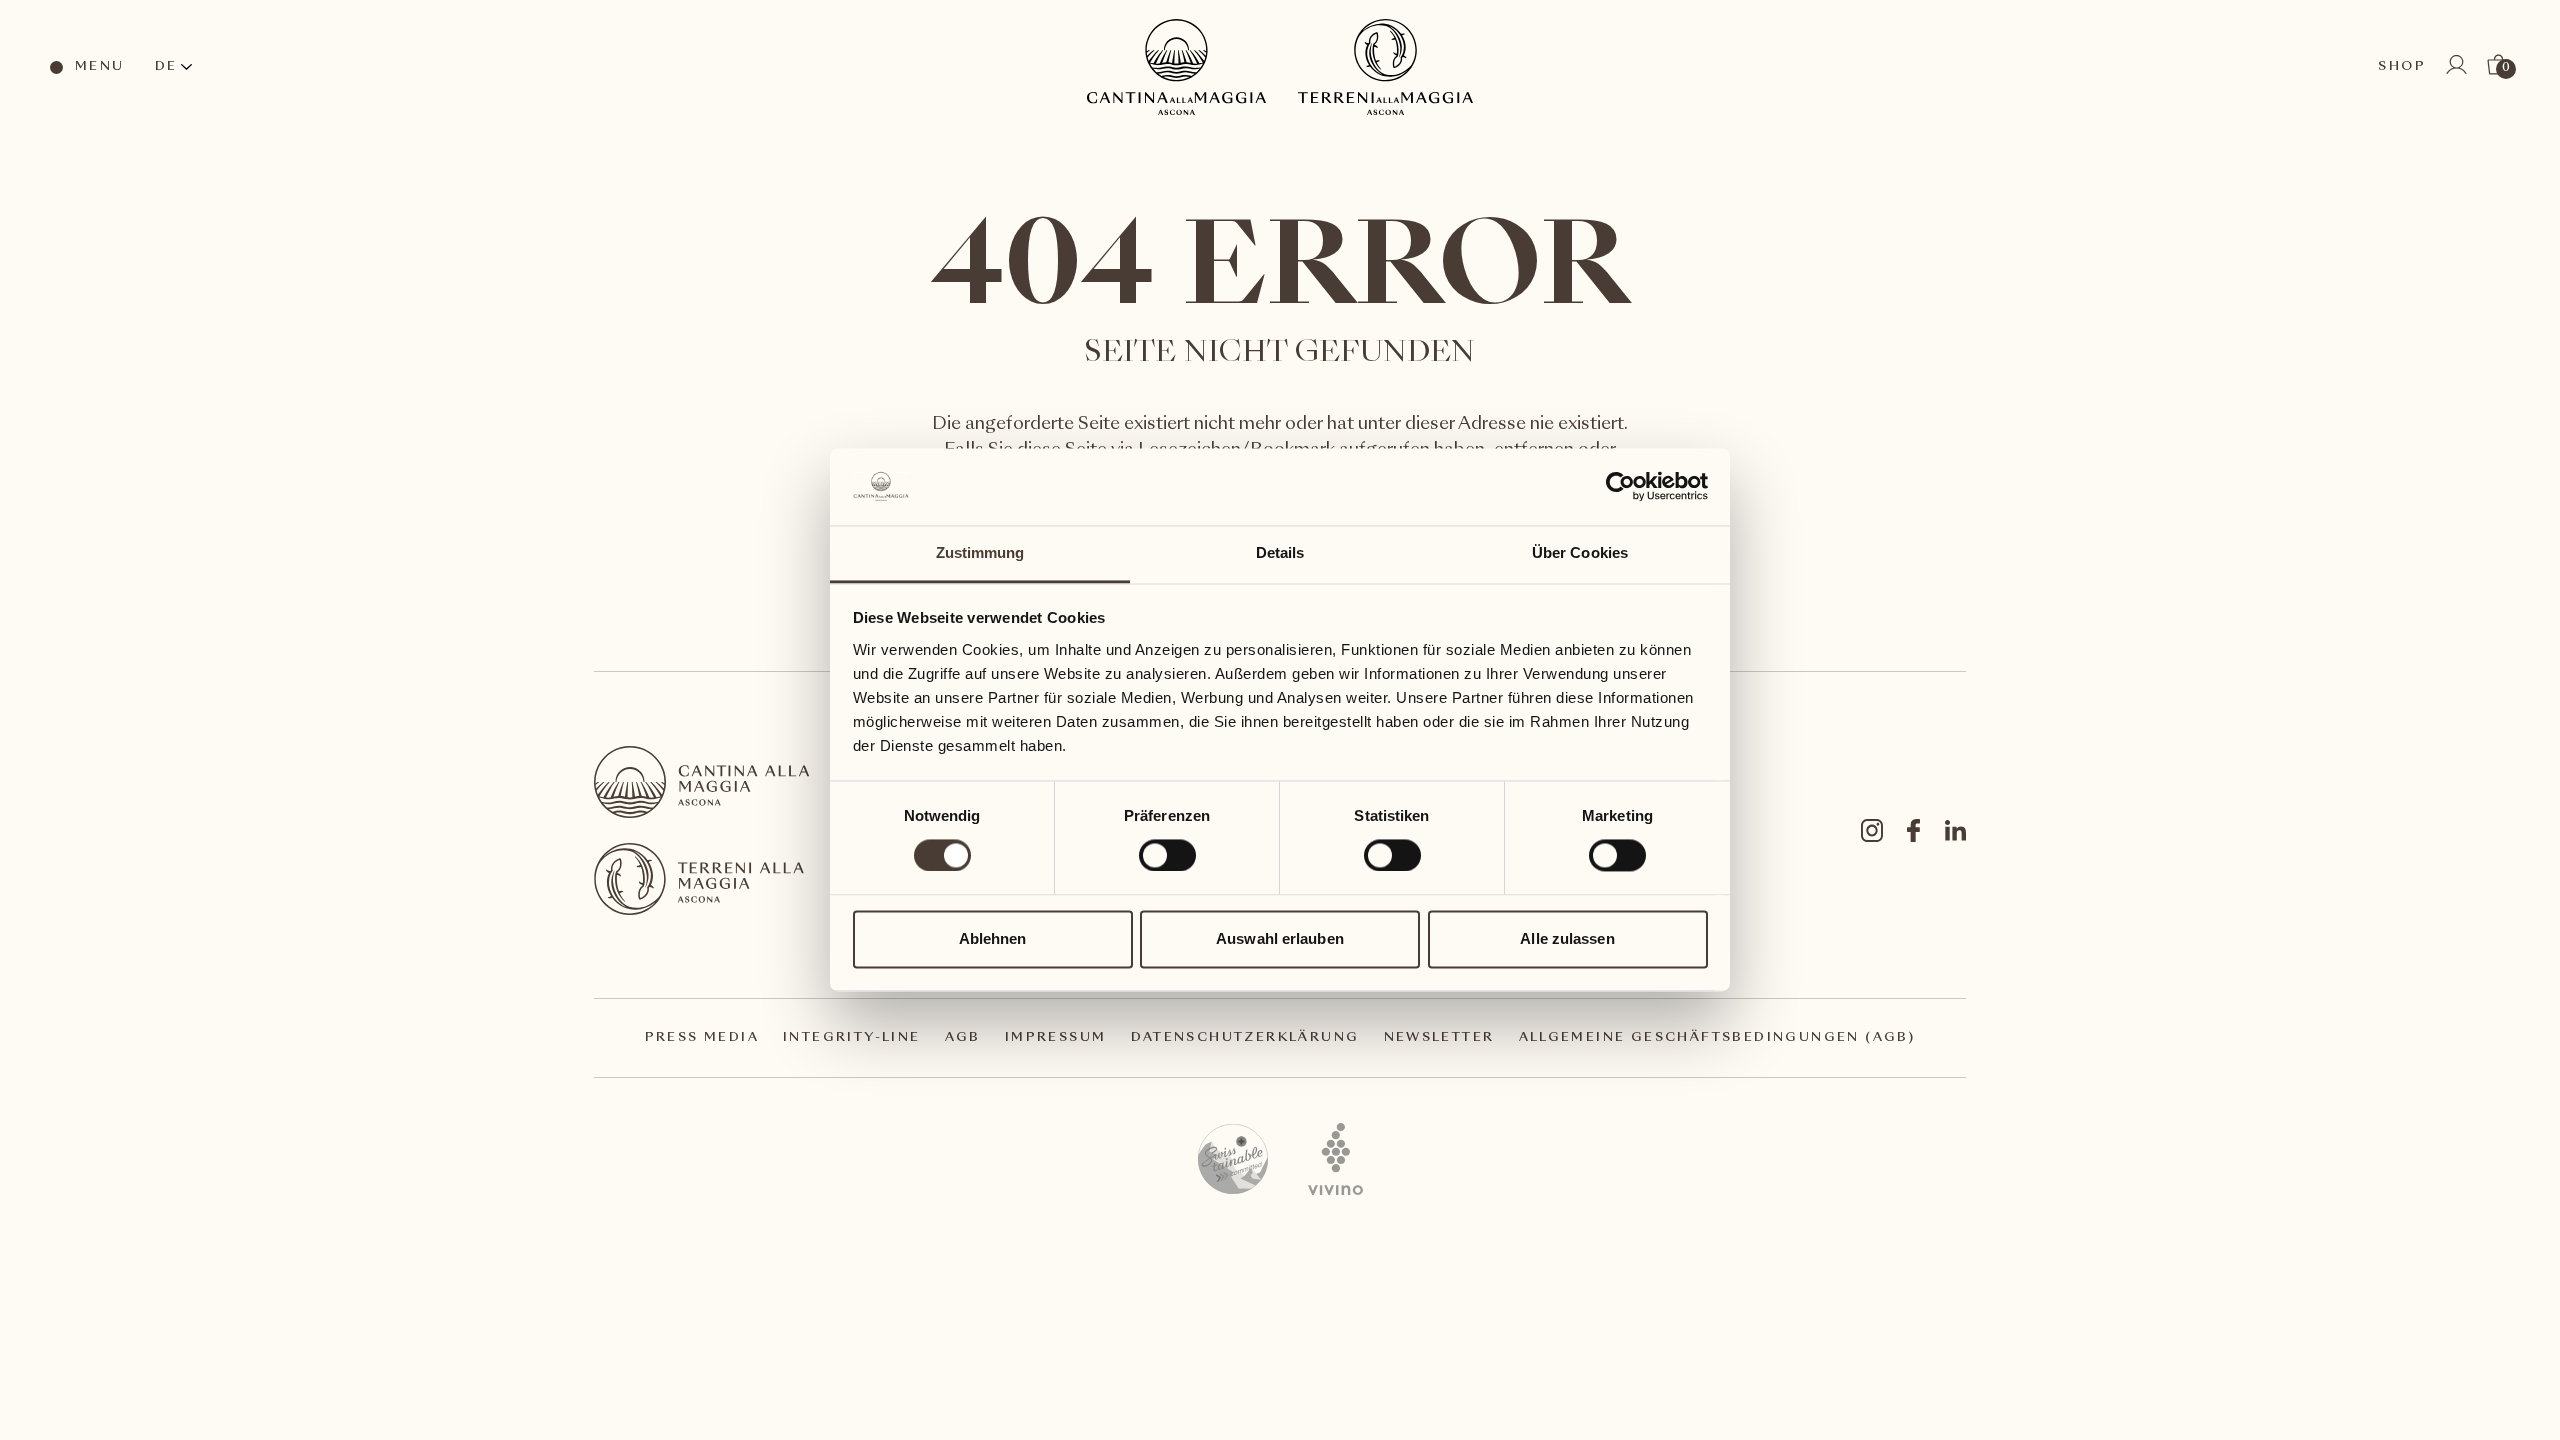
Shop (2402, 67)
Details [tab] (1280, 552)
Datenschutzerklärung (1245, 1038)
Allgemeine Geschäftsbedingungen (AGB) (1717, 1038)
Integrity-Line (852, 1038)
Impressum (1056, 1038)
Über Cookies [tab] (1580, 552)
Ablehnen (993, 938)
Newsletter (1439, 1038)
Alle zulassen (1567, 938)
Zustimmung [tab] (980, 552)
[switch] (1166, 855)
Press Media (702, 1038)
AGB (963, 1038)
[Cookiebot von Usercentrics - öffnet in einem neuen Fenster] (1620, 487)
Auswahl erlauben (1280, 938)
